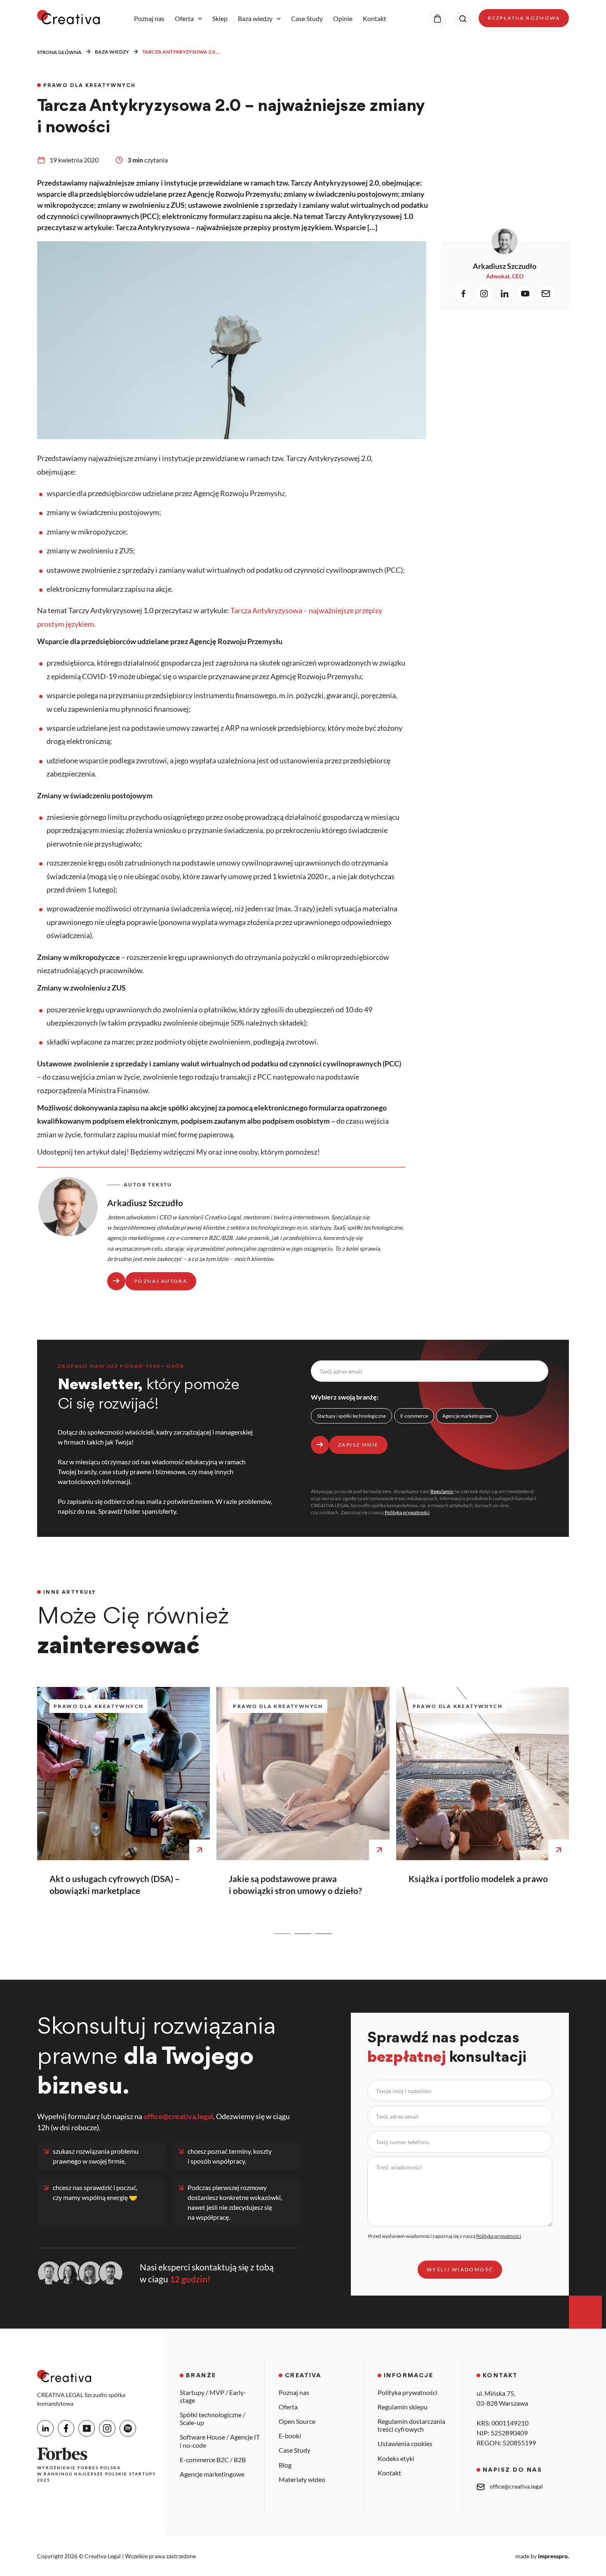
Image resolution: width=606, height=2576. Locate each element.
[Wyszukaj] (463, 18)
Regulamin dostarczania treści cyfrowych (411, 2425)
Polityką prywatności (407, 1512)
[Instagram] (107, 2428)
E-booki (290, 2436)
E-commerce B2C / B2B (213, 2460)
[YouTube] (87, 2428)
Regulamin (442, 1491)
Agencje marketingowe (212, 2474)
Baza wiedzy (255, 19)
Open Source (297, 2421)
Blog (285, 2465)
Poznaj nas (149, 19)
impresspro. (553, 2556)
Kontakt (375, 19)
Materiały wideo (302, 2479)
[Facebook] (66, 2428)
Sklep (220, 19)
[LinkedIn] (45, 2428)
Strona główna (59, 52)
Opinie (343, 19)
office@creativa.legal (178, 2116)
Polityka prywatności (408, 2392)
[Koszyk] (438, 18)
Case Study (307, 19)
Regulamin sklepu (403, 2407)
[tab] (282, 1934)
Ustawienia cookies (405, 2443)
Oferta (184, 19)
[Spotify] (128, 2428)
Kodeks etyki (396, 2458)
